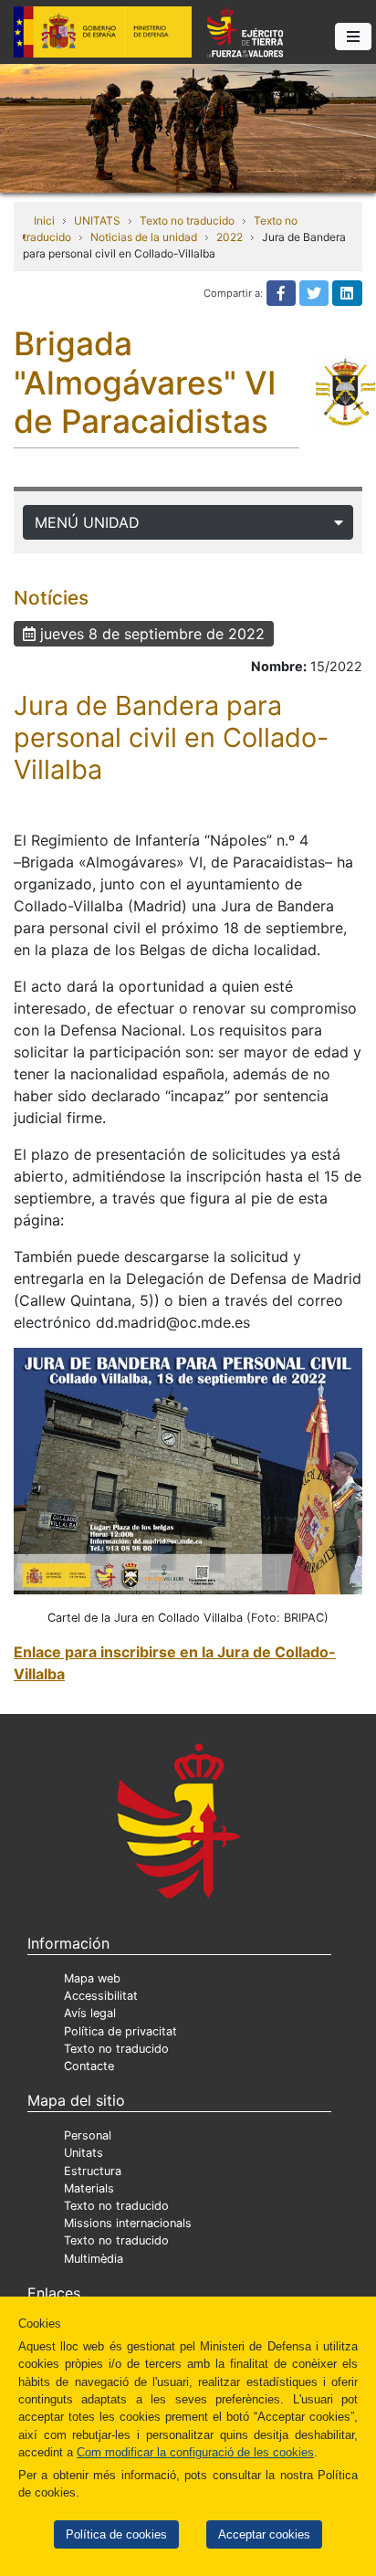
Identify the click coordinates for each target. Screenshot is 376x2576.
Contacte (89, 2066)
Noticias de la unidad (144, 237)
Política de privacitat (120, 2031)
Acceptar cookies (264, 2534)
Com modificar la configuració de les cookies (195, 2452)
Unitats (84, 2153)
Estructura (93, 2171)
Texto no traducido (187, 221)
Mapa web (92, 1978)
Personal (88, 2135)
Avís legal (90, 2013)
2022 (230, 237)
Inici (44, 221)
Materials (89, 2188)
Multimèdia (94, 2259)
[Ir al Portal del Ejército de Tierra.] (188, 127)
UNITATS (97, 221)
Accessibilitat (101, 1996)
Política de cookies (116, 2534)
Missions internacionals (128, 2223)
